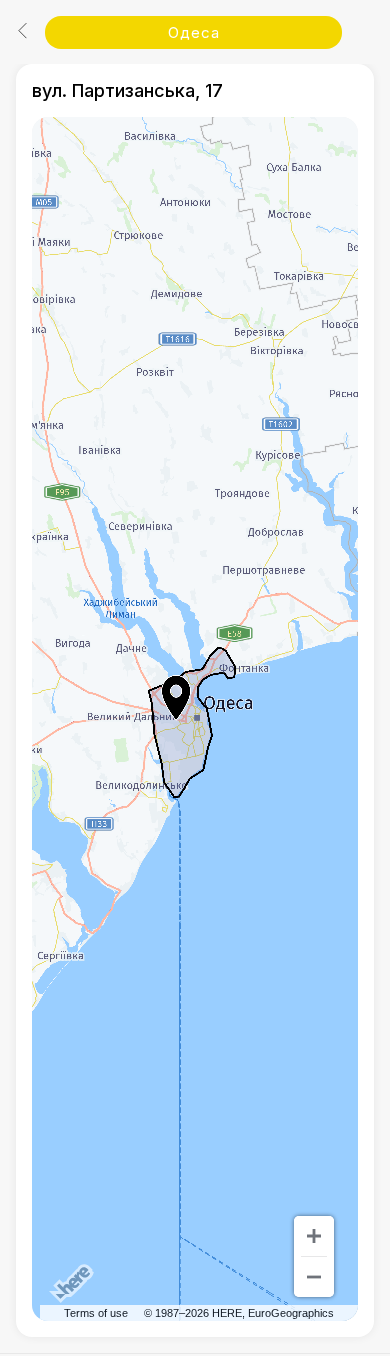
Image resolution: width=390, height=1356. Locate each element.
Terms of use (96, 1313)
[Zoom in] (314, 1236)
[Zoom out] (314, 1277)
